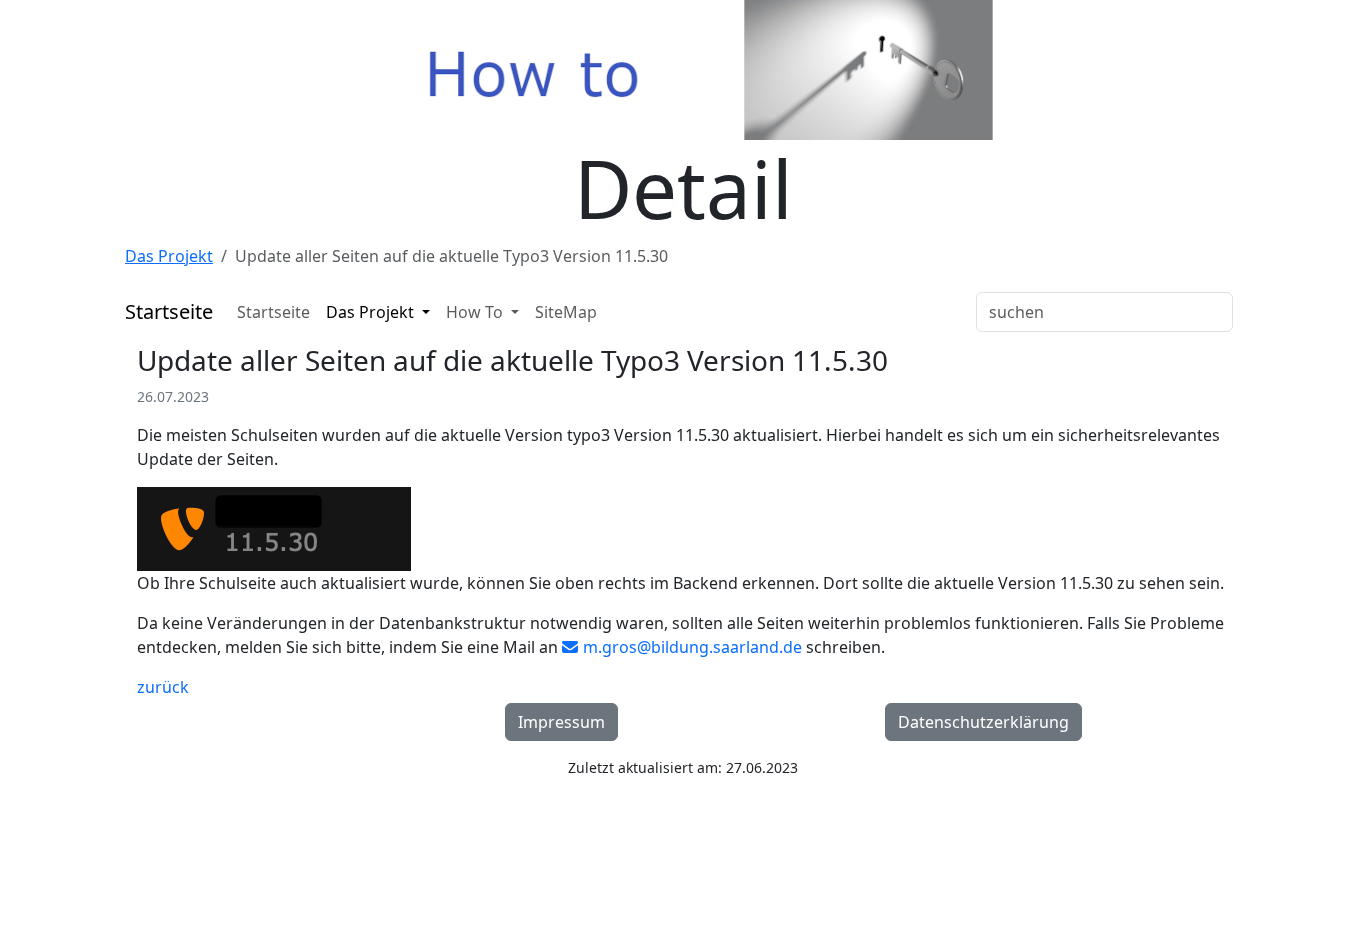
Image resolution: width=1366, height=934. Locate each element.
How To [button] (476, 312)
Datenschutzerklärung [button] (983, 722)
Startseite (273, 312)
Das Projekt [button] (372, 312)
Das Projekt (169, 256)
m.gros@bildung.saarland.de (692, 647)
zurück (163, 687)
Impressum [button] (561, 722)
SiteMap (566, 312)
